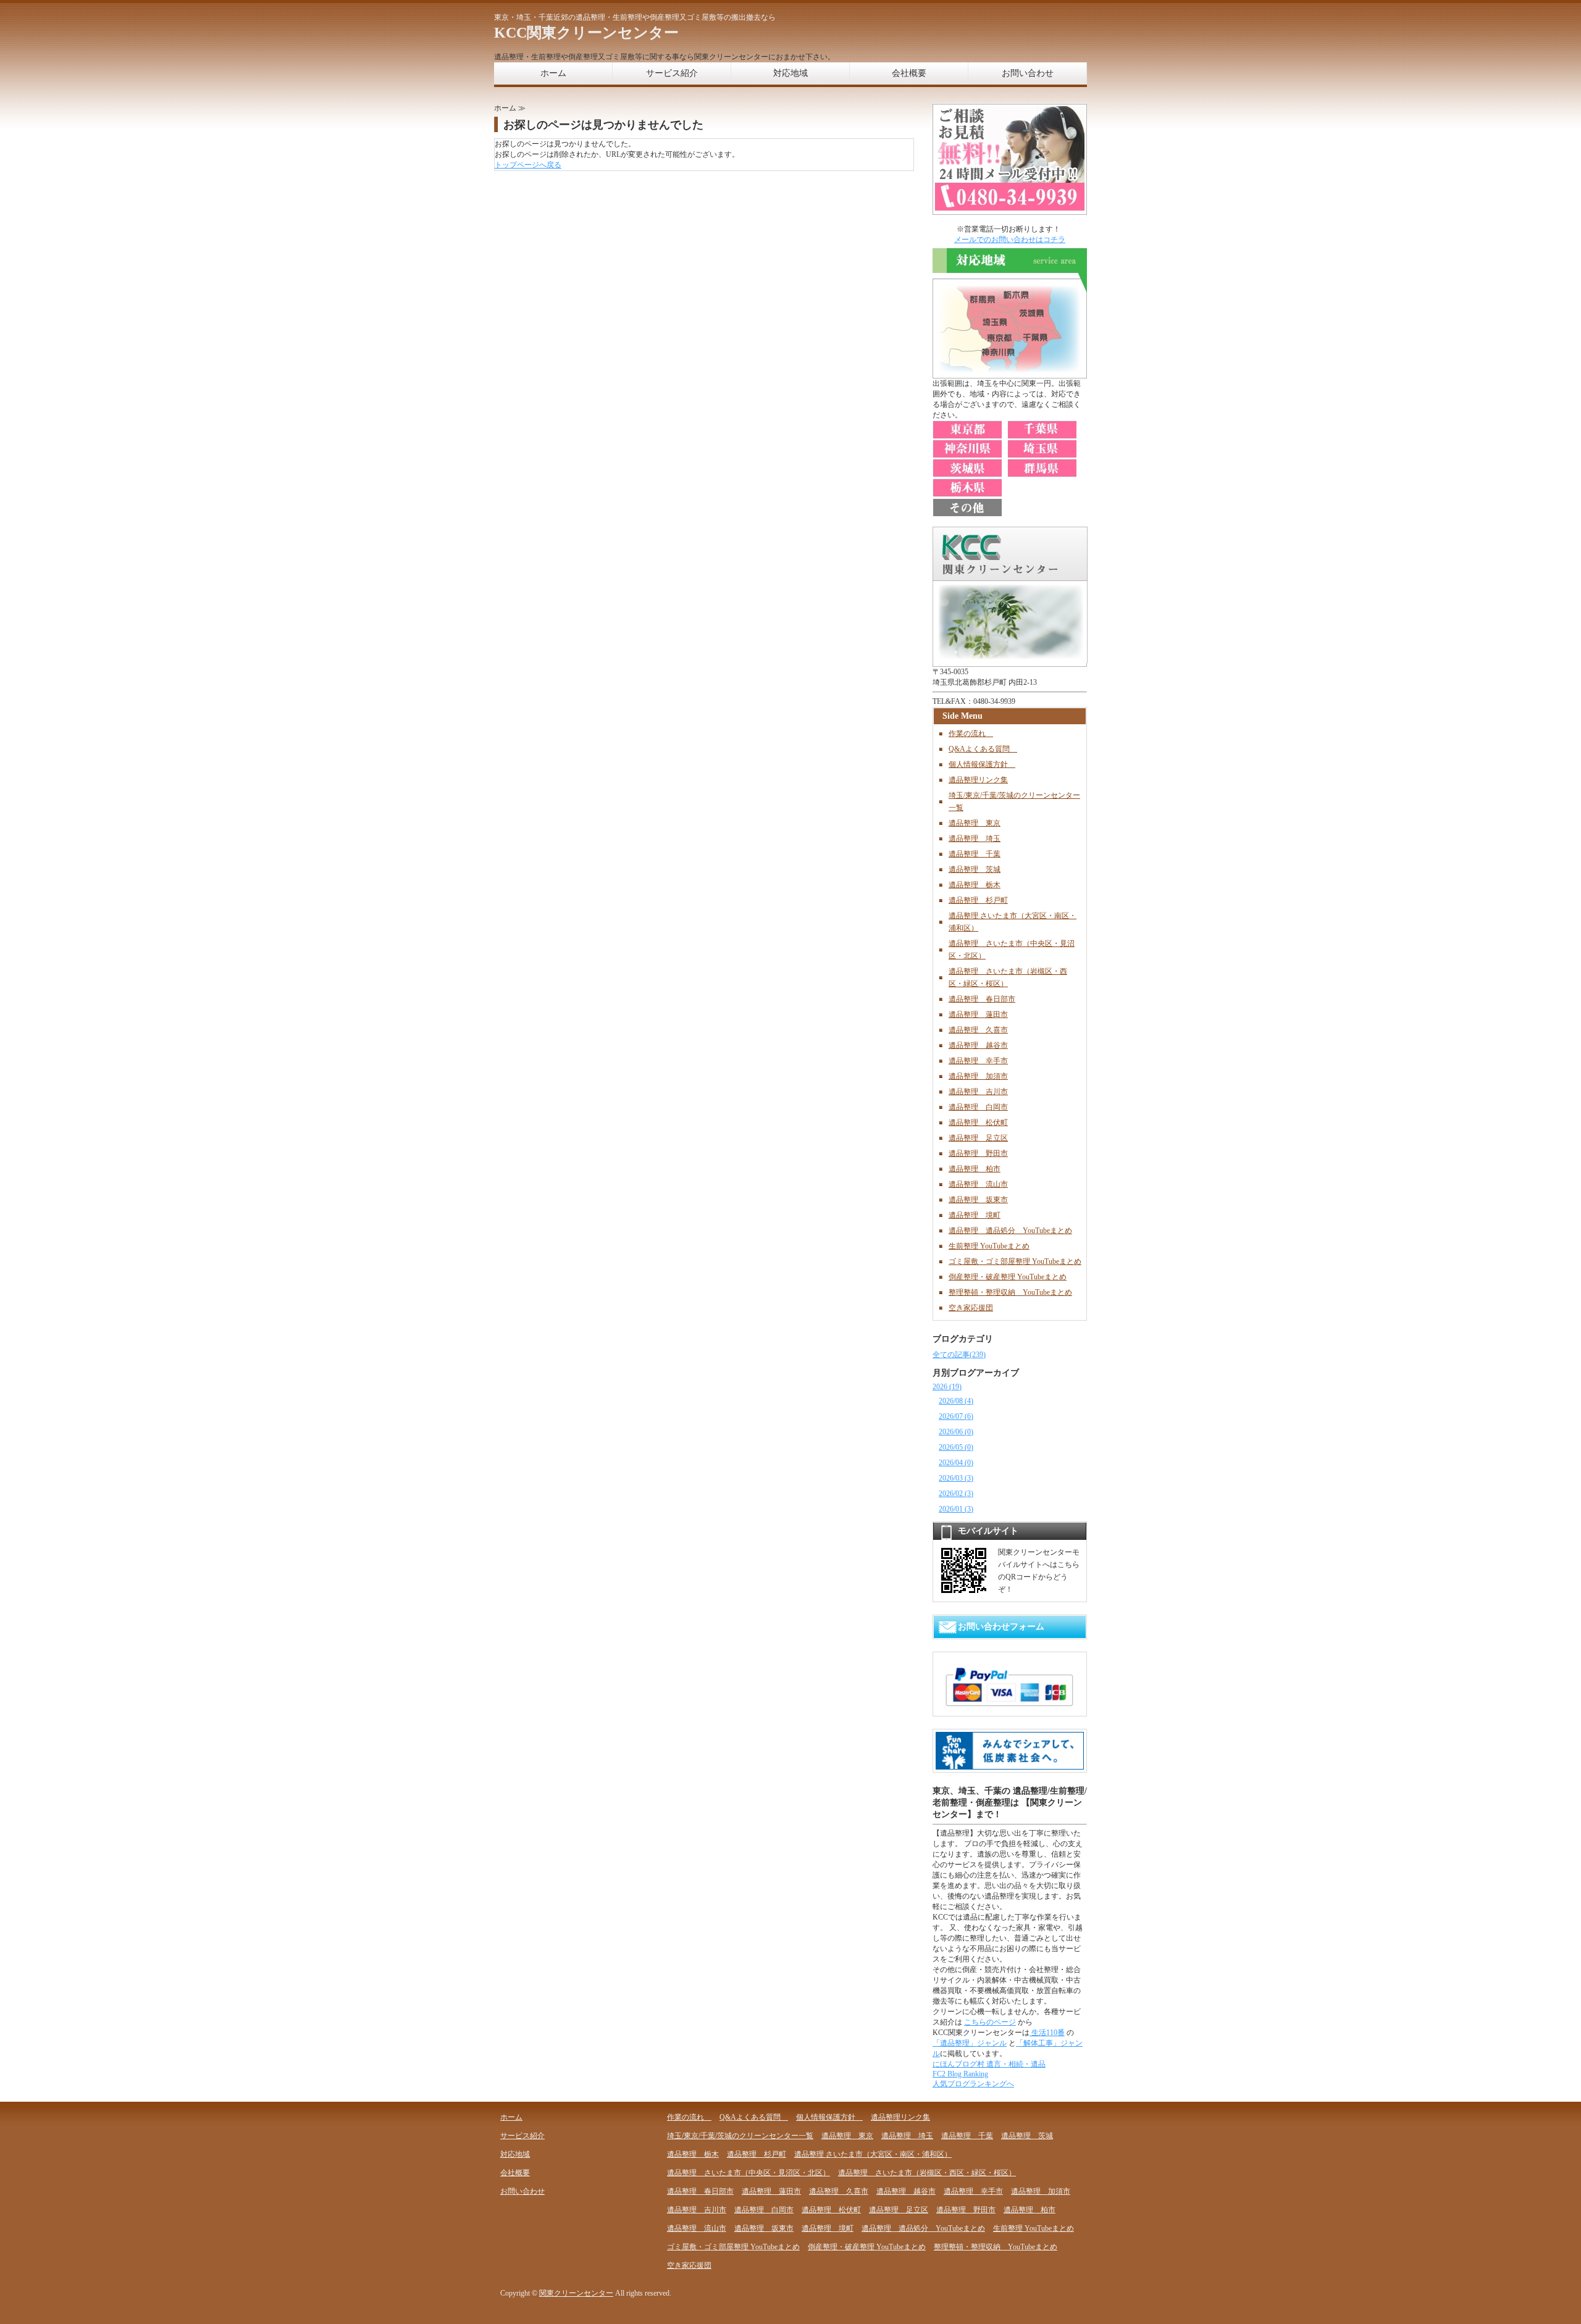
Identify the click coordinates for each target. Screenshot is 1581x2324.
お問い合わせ (1028, 73)
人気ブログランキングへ (973, 2084)
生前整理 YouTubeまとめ (989, 1246)
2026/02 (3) (956, 1494)
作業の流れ (971, 734)
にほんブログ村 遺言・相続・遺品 (989, 2064)
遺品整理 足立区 (978, 1138)
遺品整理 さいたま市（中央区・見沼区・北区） (749, 2173)
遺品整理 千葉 (975, 854)
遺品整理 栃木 (975, 885)
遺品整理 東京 (975, 823)
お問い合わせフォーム (1001, 1627)
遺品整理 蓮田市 (978, 1014)
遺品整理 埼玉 (975, 838)
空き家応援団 (971, 1308)
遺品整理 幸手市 (978, 1061)
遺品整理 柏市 (975, 1169)
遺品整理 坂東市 (978, 1200)
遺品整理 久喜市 (978, 1030)
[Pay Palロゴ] (1010, 1708)
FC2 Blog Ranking (960, 2074)
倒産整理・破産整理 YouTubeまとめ (1008, 1277)
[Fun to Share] (1010, 1765)
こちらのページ (990, 2022)
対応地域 (790, 73)
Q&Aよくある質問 (983, 749)
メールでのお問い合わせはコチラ (1010, 240)
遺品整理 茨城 (975, 869)
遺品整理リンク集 (978, 780)
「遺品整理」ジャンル (970, 2043)
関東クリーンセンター (576, 2293)
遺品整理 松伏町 (978, 1122)
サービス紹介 (672, 73)
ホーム (553, 73)
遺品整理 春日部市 (982, 999)
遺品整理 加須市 (978, 1076)
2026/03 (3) (956, 1478)
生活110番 (1047, 2033)
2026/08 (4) (956, 1401)
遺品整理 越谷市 (978, 1045)
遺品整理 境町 (975, 1215)
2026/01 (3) (956, 1509)
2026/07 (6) (956, 1416)
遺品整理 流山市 (978, 1184)
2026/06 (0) (956, 1432)
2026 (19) (947, 1387)
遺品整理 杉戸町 (978, 900)
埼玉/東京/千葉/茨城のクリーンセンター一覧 (740, 2136)
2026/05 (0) (956, 1447)
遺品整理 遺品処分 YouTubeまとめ (1010, 1231)
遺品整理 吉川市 (978, 1092)
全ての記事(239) (959, 1355)
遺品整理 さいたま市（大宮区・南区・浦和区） (873, 2154)
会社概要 (909, 73)
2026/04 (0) (956, 1463)
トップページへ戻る (528, 165)
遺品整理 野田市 (978, 1153)
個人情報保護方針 (982, 764)
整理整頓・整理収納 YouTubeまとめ (1010, 1292)
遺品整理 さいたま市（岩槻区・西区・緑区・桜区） (927, 2173)
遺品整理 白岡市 (978, 1107)
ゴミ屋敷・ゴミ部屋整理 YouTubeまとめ (1015, 1261)
